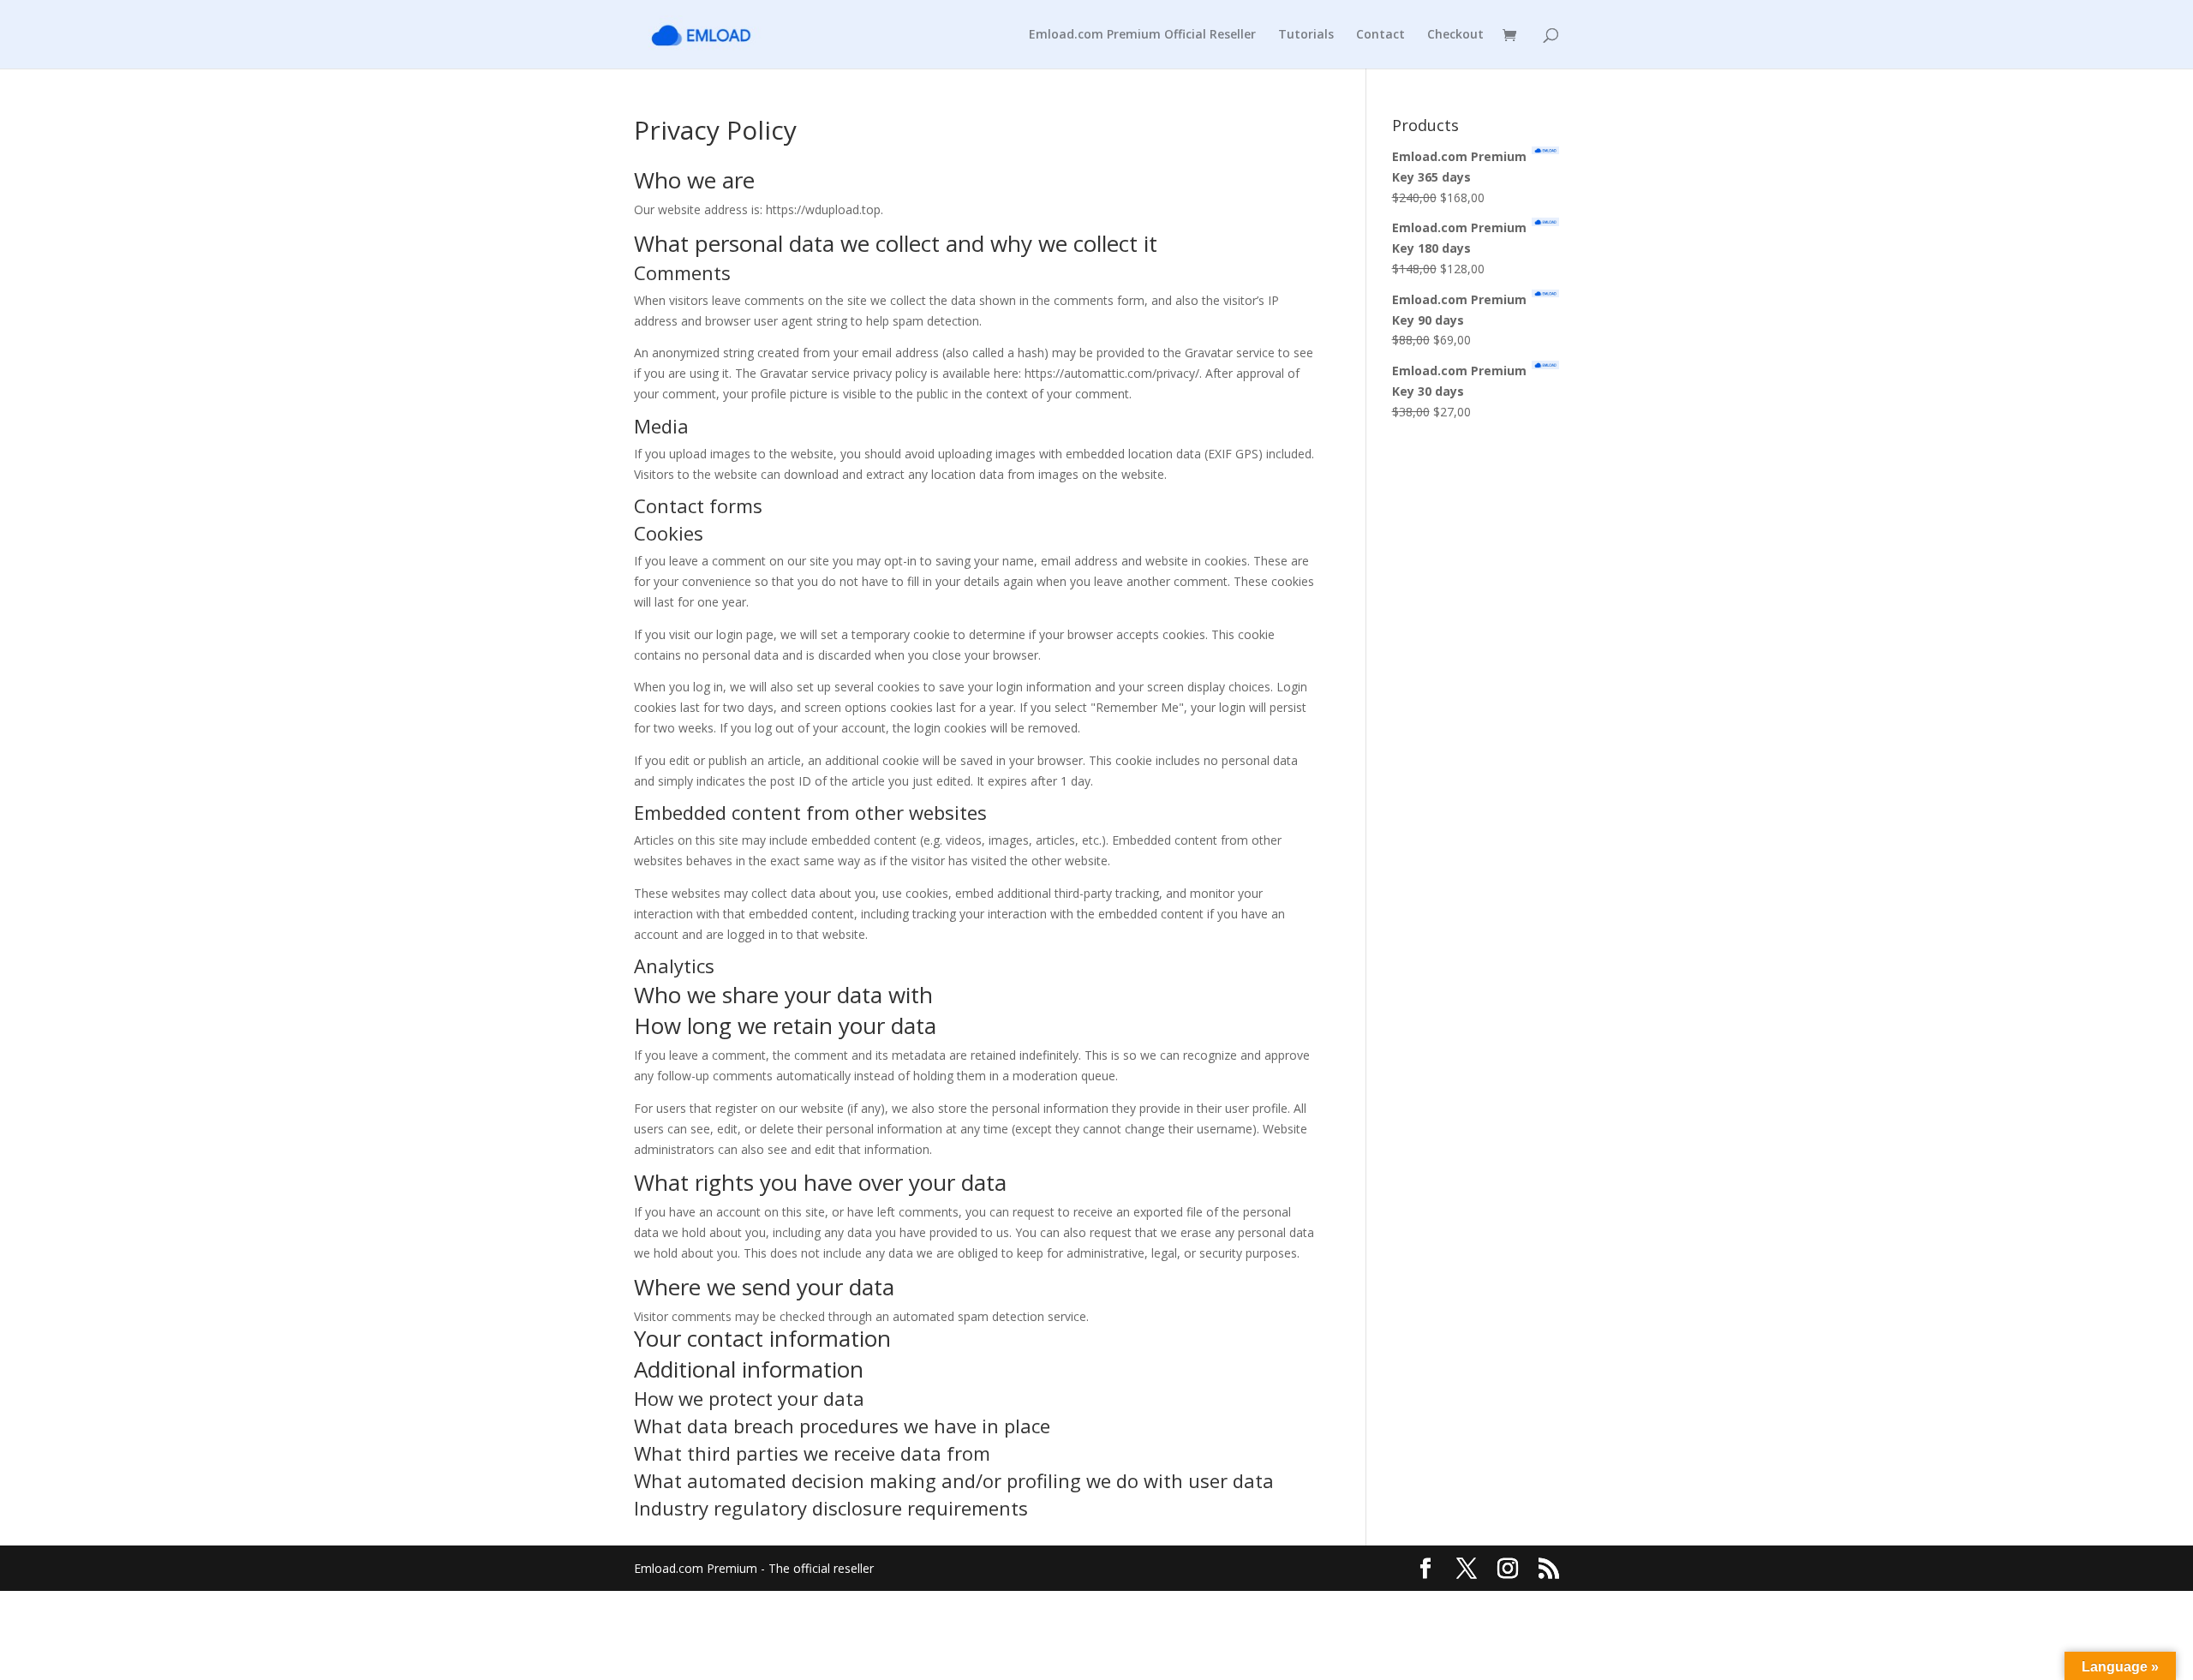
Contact (1380, 35)
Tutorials (1306, 35)
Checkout (1455, 35)
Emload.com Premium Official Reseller (1142, 35)
